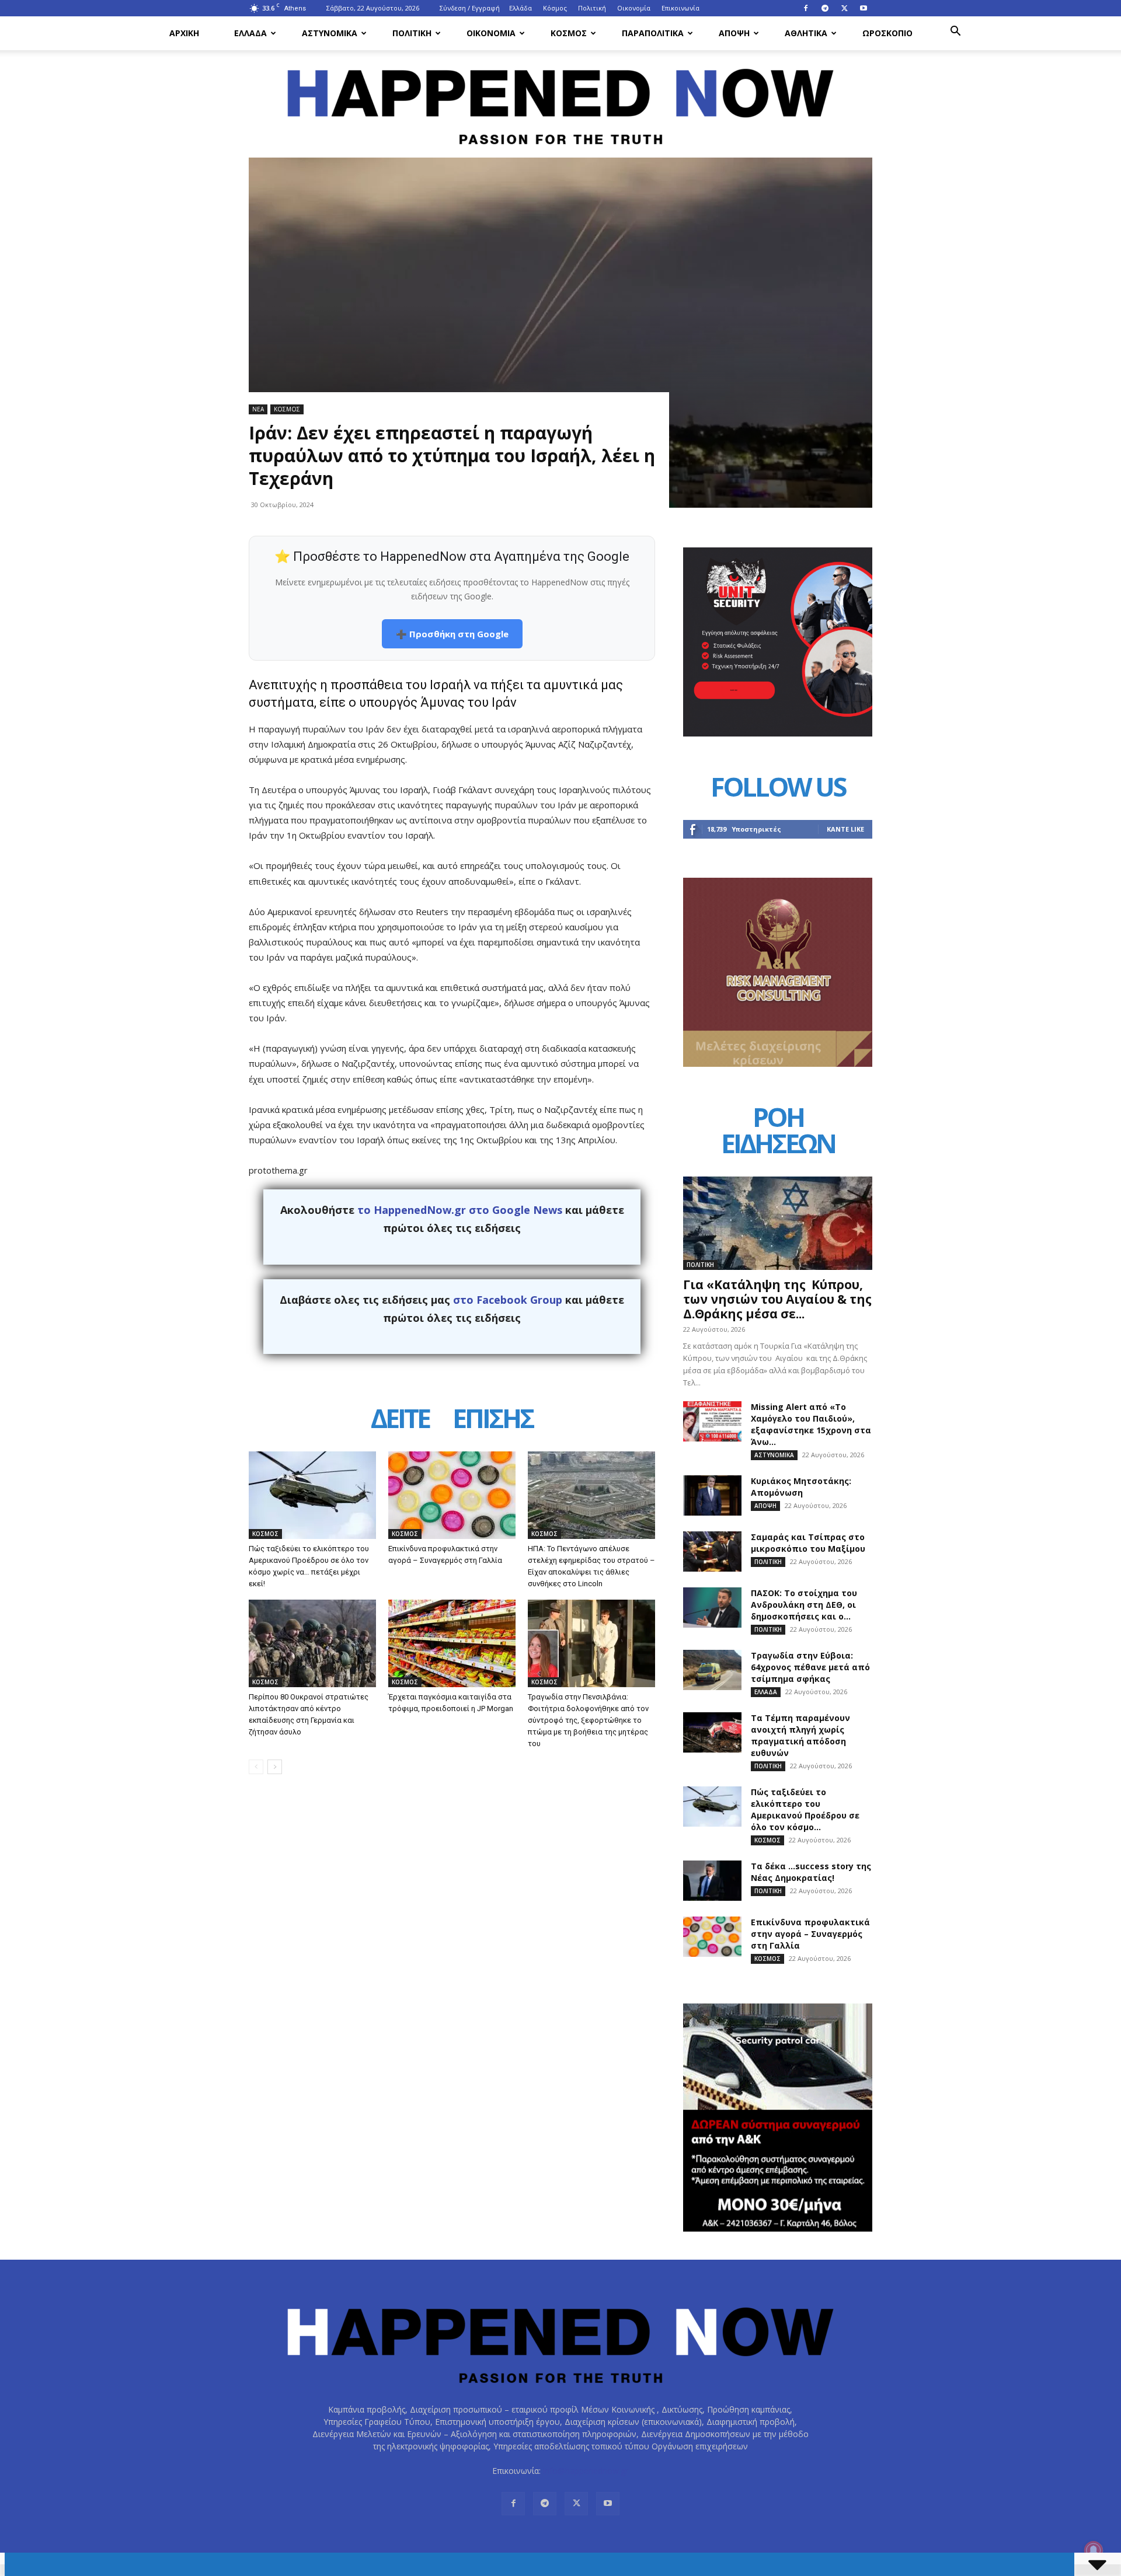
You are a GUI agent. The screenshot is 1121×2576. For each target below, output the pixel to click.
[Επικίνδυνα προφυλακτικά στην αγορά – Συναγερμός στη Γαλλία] (452, 1495)
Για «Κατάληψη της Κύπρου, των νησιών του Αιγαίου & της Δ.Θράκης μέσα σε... (777, 1299)
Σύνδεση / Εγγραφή (470, 8)
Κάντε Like (845, 829)
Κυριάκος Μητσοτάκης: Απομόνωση (801, 1487)
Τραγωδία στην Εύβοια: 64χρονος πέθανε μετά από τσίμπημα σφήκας (810, 1667)
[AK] (778, 1064)
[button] (955, 32)
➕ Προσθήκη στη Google (452, 634)
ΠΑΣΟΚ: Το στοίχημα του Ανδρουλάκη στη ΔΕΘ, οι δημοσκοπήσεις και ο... (804, 1605)
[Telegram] (825, 8)
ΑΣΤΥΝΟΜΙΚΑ (330, 33)
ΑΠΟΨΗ (734, 33)
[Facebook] (806, 8)
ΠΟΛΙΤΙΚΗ (412, 33)
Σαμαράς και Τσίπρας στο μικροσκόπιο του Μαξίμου (808, 1543)
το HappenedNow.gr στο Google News (460, 1210)
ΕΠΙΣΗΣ (493, 1420)
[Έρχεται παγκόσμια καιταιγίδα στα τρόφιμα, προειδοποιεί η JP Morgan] (452, 1643)
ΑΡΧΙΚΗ (184, 33)
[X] (844, 8)
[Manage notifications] (1094, 2550)
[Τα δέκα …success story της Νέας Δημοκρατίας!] (712, 1881)
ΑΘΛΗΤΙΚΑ (806, 33)
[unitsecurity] (778, 733)
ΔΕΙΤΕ (400, 1420)
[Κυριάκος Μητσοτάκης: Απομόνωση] (712, 1495)
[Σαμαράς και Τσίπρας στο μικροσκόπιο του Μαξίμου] (712, 1551)
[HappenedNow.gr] (560, 100)
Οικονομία (634, 8)
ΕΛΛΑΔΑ (250, 33)
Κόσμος (555, 8)
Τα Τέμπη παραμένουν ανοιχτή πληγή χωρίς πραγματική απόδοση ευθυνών (800, 1735)
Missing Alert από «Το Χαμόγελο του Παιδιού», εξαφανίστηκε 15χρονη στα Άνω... (811, 1424)
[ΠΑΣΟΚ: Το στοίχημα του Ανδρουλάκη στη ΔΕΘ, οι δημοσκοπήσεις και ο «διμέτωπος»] (712, 1608)
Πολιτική (592, 8)
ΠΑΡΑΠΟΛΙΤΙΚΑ (653, 33)
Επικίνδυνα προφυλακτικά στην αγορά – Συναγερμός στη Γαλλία (810, 1934)
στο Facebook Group (508, 1300)
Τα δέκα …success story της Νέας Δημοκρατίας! (811, 1872)
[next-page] (275, 1767)
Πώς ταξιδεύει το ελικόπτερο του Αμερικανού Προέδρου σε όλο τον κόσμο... (805, 1809)
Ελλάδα (521, 8)
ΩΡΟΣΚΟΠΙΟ (887, 33)
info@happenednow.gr (586, 2471)
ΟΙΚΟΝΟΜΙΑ (491, 33)
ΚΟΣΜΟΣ (569, 33)
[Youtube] (864, 8)
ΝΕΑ (258, 409)
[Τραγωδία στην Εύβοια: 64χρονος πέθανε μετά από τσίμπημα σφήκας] (712, 1670)
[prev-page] (256, 1767)
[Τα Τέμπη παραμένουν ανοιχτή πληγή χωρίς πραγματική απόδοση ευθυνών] (712, 1732)
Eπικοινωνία (680, 8)
